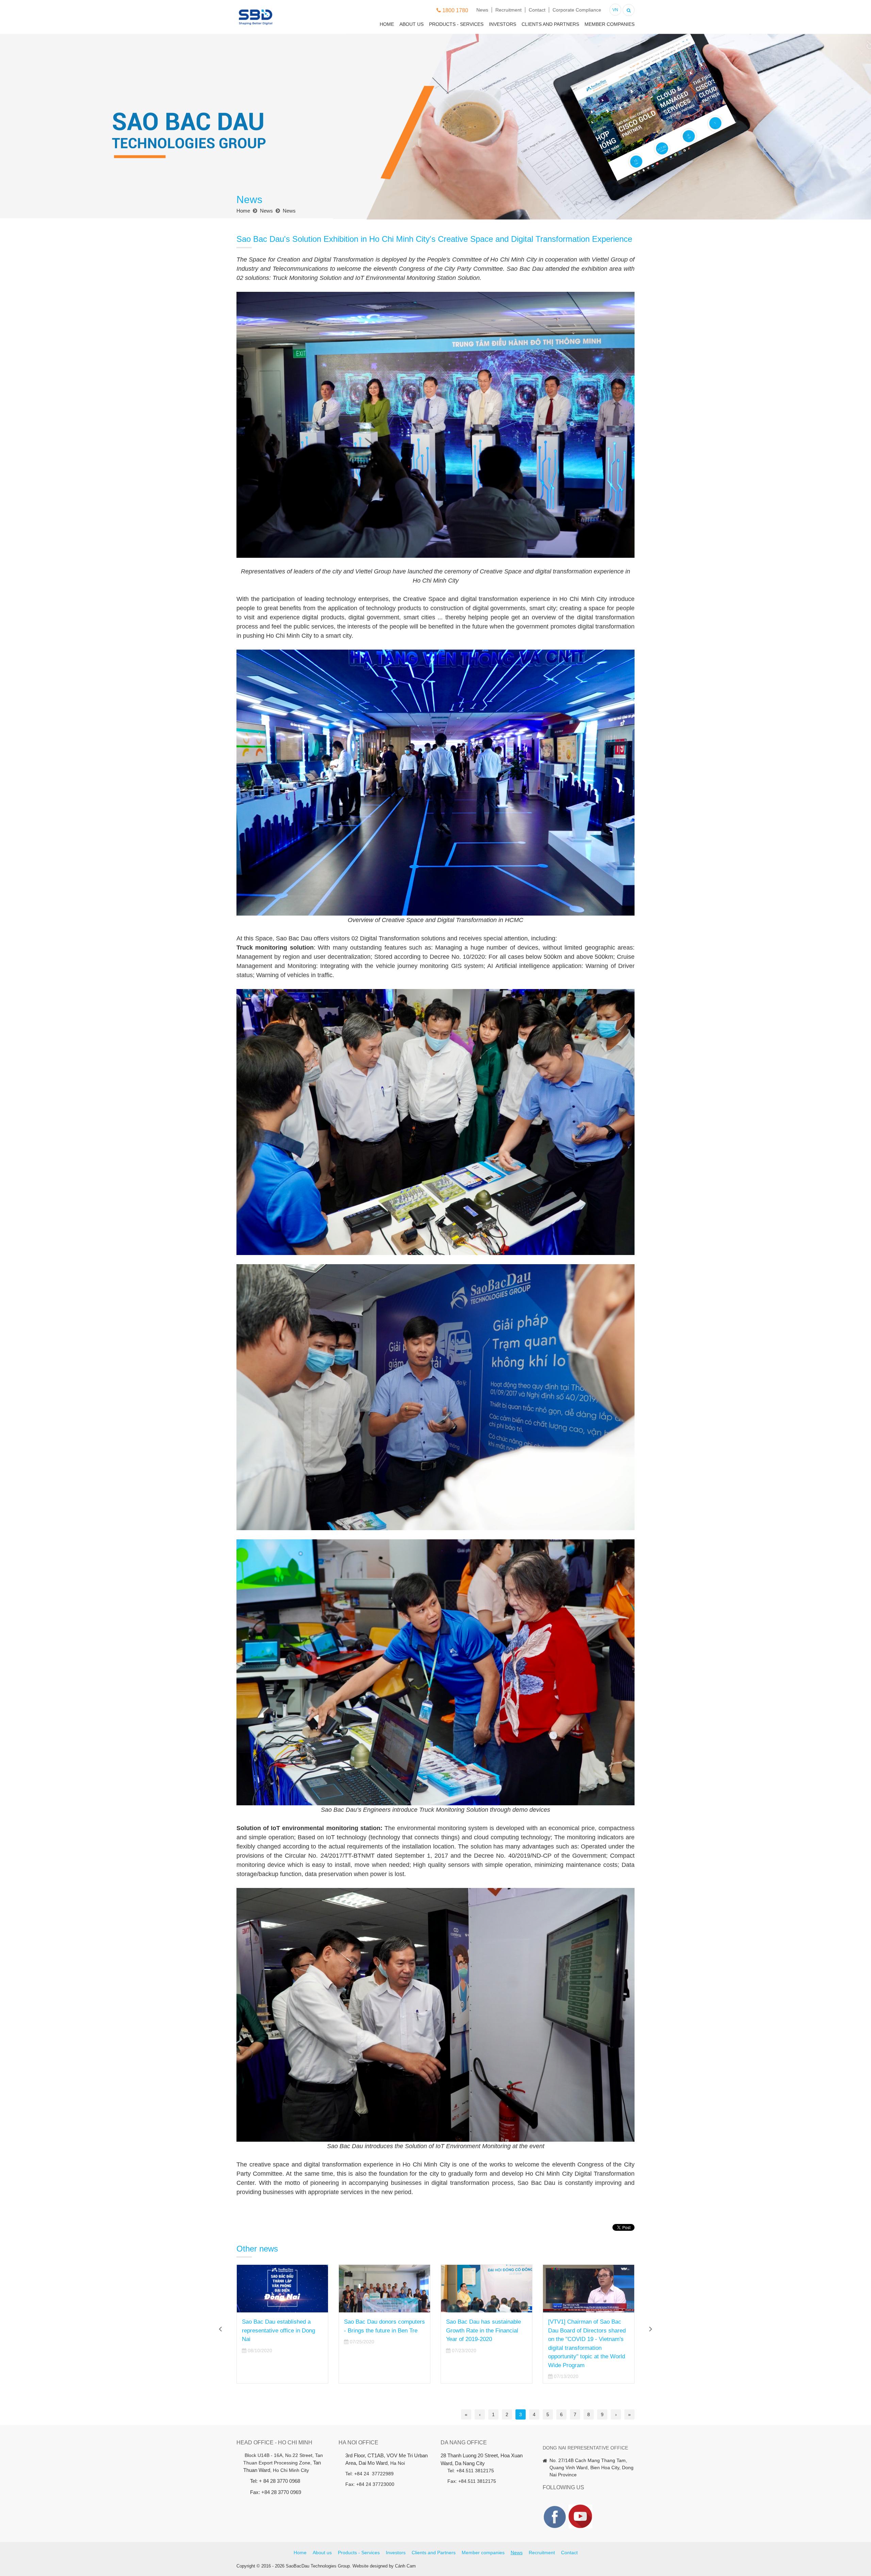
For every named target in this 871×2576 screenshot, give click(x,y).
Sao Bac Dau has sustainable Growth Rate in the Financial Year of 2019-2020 (279, 2330)
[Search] (629, 9)
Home (387, 24)
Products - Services (456, 24)
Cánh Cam (405, 2566)
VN (615, 10)
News (482, 10)
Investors (503, 24)
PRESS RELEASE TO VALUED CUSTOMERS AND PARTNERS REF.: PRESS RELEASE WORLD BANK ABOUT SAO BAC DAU (486, 2339)
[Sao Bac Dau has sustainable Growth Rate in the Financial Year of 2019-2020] (282, 2289)
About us (412, 24)
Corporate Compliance (577, 10)
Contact (537, 10)
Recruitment (508, 10)
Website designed (370, 2566)
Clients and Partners (550, 24)
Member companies (610, 24)
